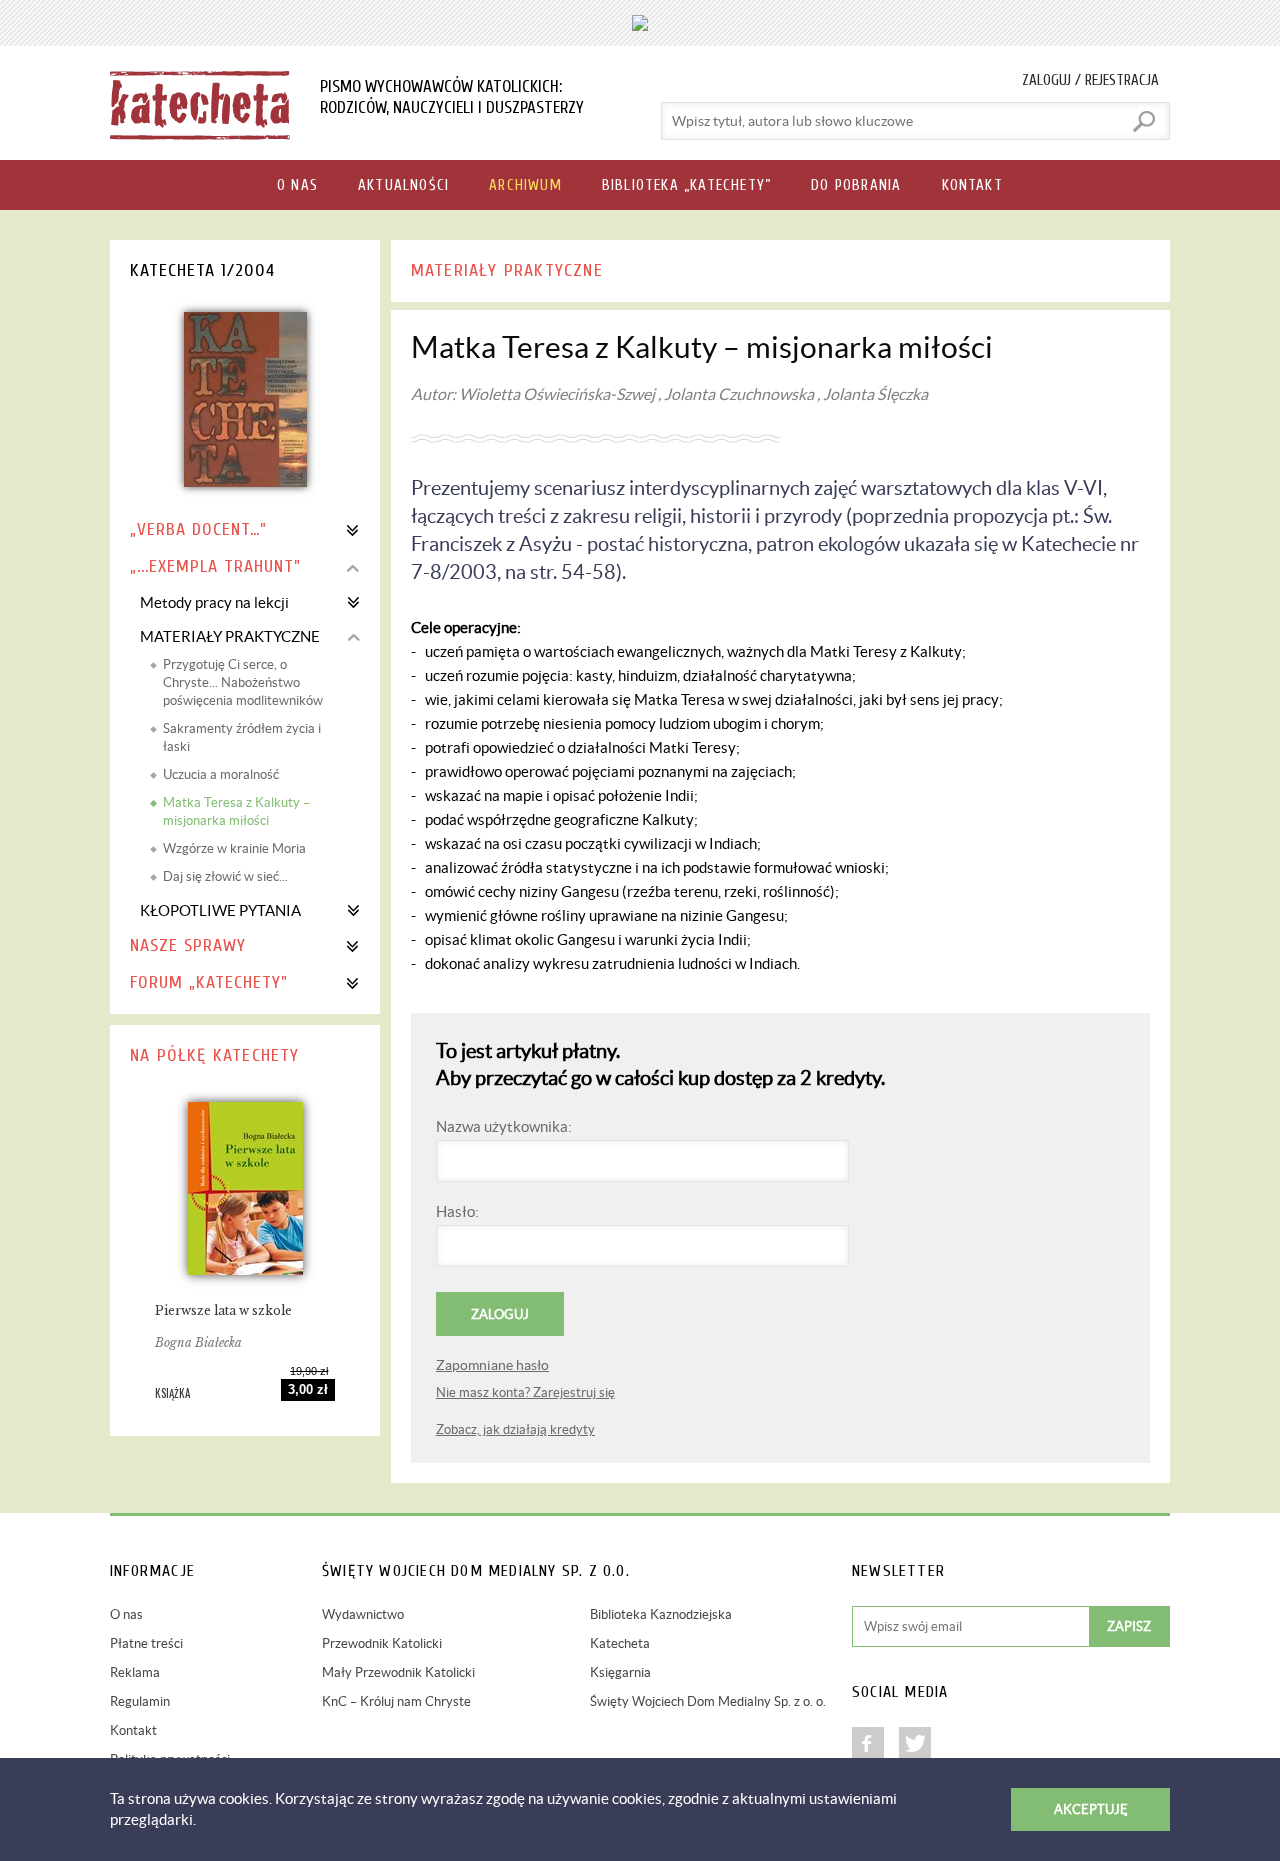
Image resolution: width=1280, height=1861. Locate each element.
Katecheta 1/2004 (202, 270)
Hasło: (457, 1211)
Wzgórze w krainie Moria (234, 848)
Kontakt (133, 1730)
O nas (126, 1614)
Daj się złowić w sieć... (225, 876)
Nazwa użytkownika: (504, 1126)
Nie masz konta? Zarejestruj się (525, 1392)
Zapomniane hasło (492, 1365)
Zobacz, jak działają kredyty (515, 1429)
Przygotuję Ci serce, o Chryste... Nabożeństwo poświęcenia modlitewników (243, 682)
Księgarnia (620, 1672)
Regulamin (140, 1701)
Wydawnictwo (363, 1614)
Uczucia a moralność (221, 774)
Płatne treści (146, 1643)
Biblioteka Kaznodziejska (661, 1614)
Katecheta (620, 1643)
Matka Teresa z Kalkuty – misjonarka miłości (236, 811)
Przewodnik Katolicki (382, 1643)
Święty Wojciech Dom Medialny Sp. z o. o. (708, 1701)
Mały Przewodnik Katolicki (398, 1672)
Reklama (135, 1672)
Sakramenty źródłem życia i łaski (242, 737)
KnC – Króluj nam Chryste (396, 1701)
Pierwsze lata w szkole (223, 1310)
